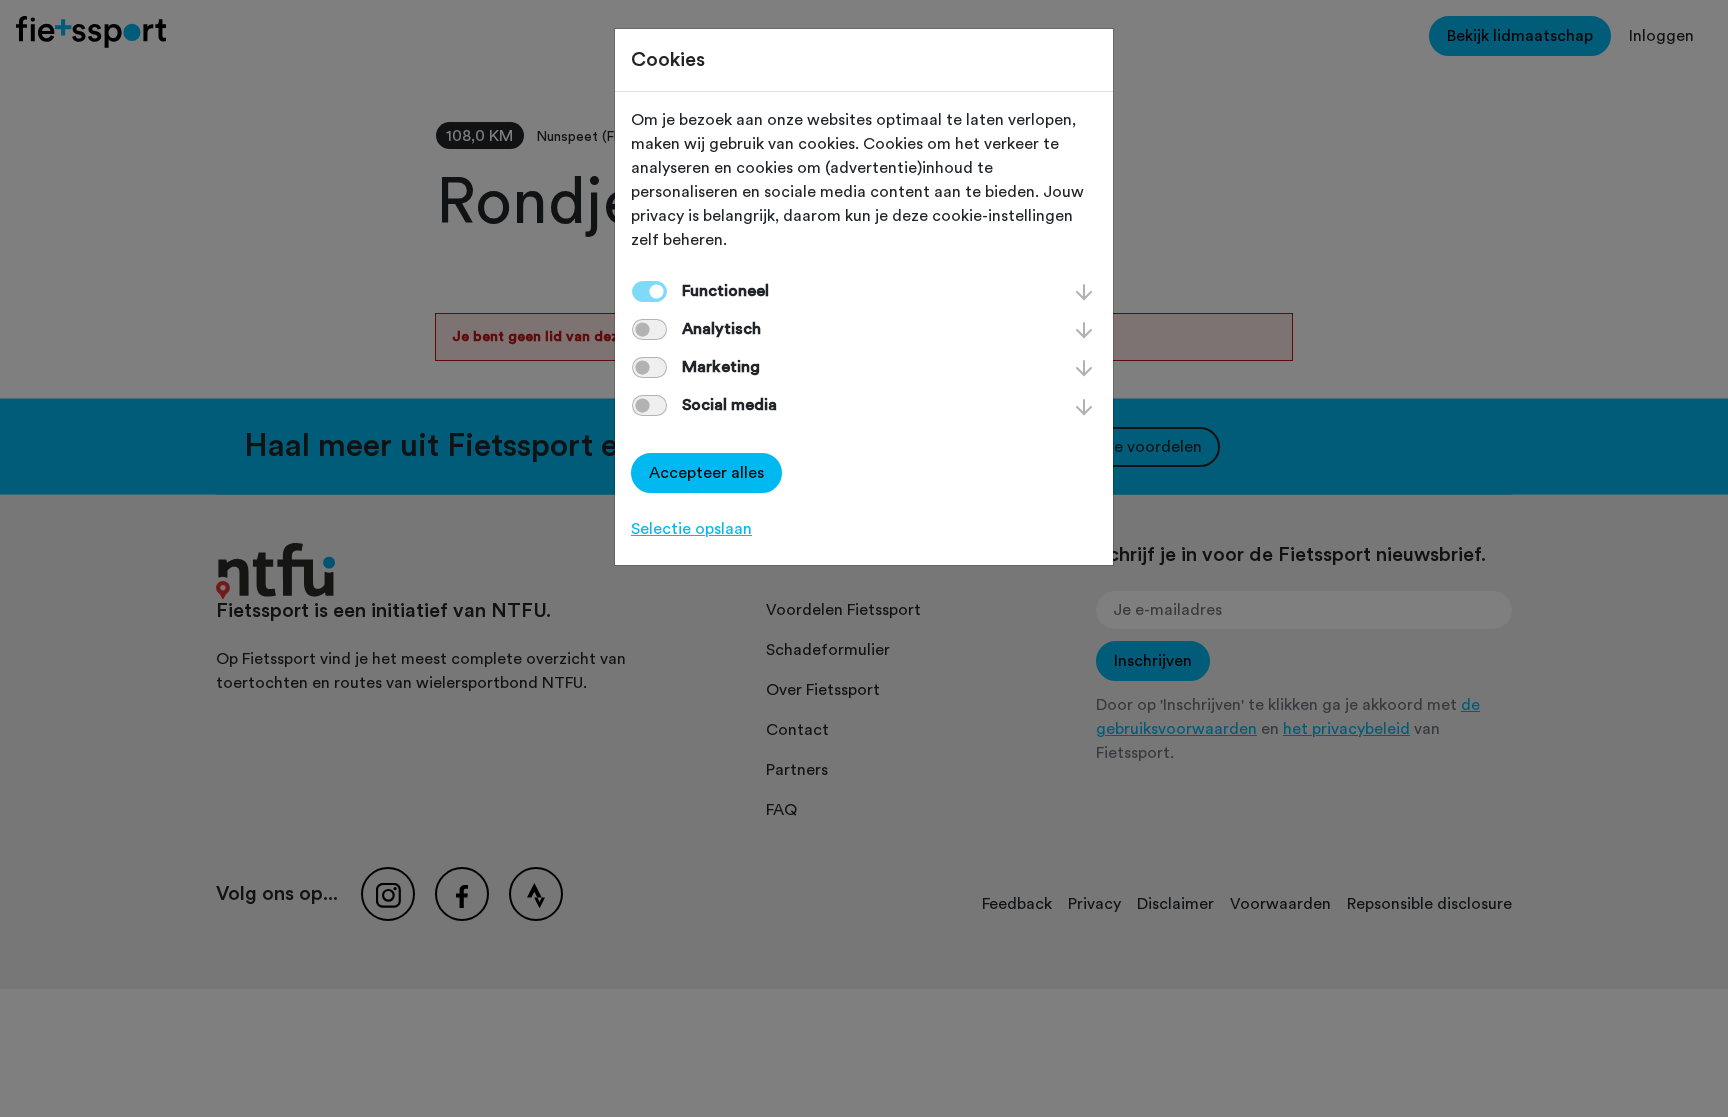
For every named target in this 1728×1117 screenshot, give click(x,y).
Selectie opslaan (691, 529)
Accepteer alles (706, 473)
